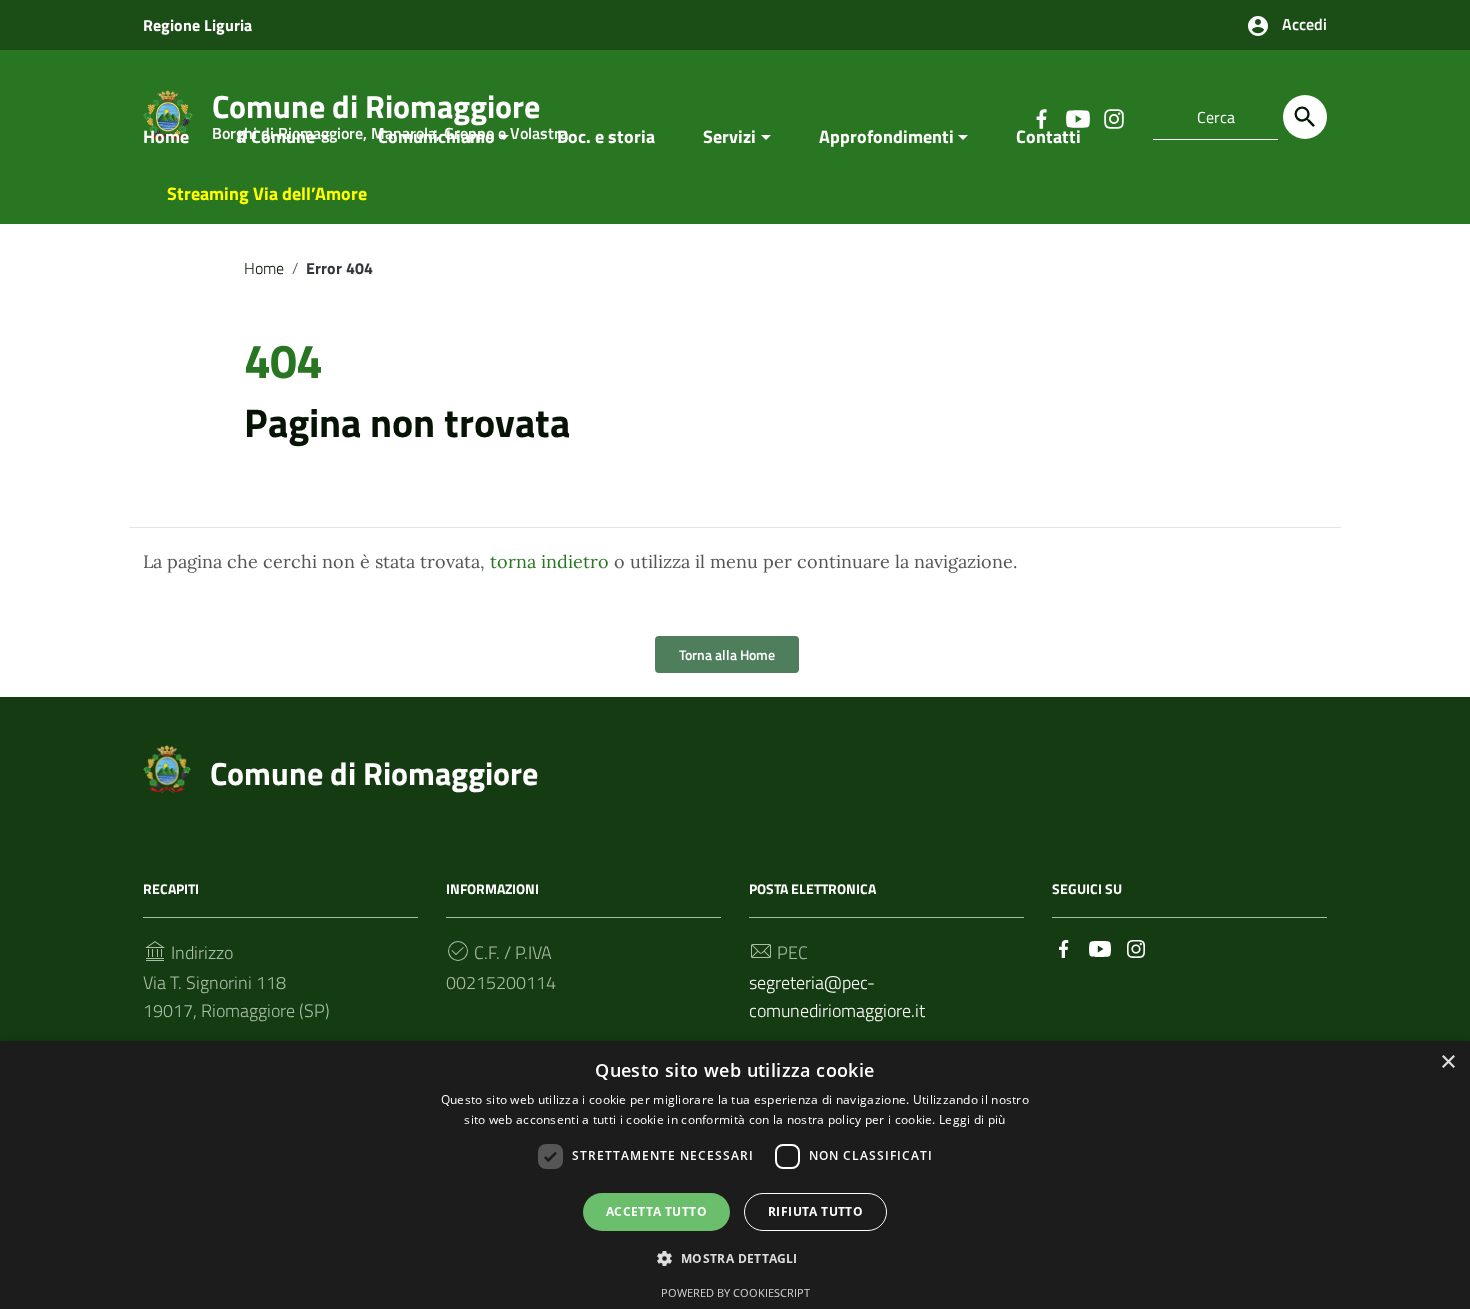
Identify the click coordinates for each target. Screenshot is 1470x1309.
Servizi (729, 136)
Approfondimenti (886, 136)
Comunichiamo (436, 136)
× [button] (1447, 1062)
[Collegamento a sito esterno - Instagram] (1136, 947)
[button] (734, 1258)
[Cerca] (1305, 117)
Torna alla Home (727, 654)
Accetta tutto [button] (656, 1211)
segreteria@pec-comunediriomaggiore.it (837, 996)
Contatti (1048, 136)
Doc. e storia (606, 136)
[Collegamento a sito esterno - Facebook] (1064, 947)
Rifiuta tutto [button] (815, 1211)
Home (166, 136)
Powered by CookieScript (735, 1292)
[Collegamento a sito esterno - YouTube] (1100, 947)
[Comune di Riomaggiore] (167, 766)
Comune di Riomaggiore (374, 773)
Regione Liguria (197, 25)
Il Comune (276, 136)
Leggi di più (972, 1119)
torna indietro (549, 561)
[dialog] (735, 1175)
